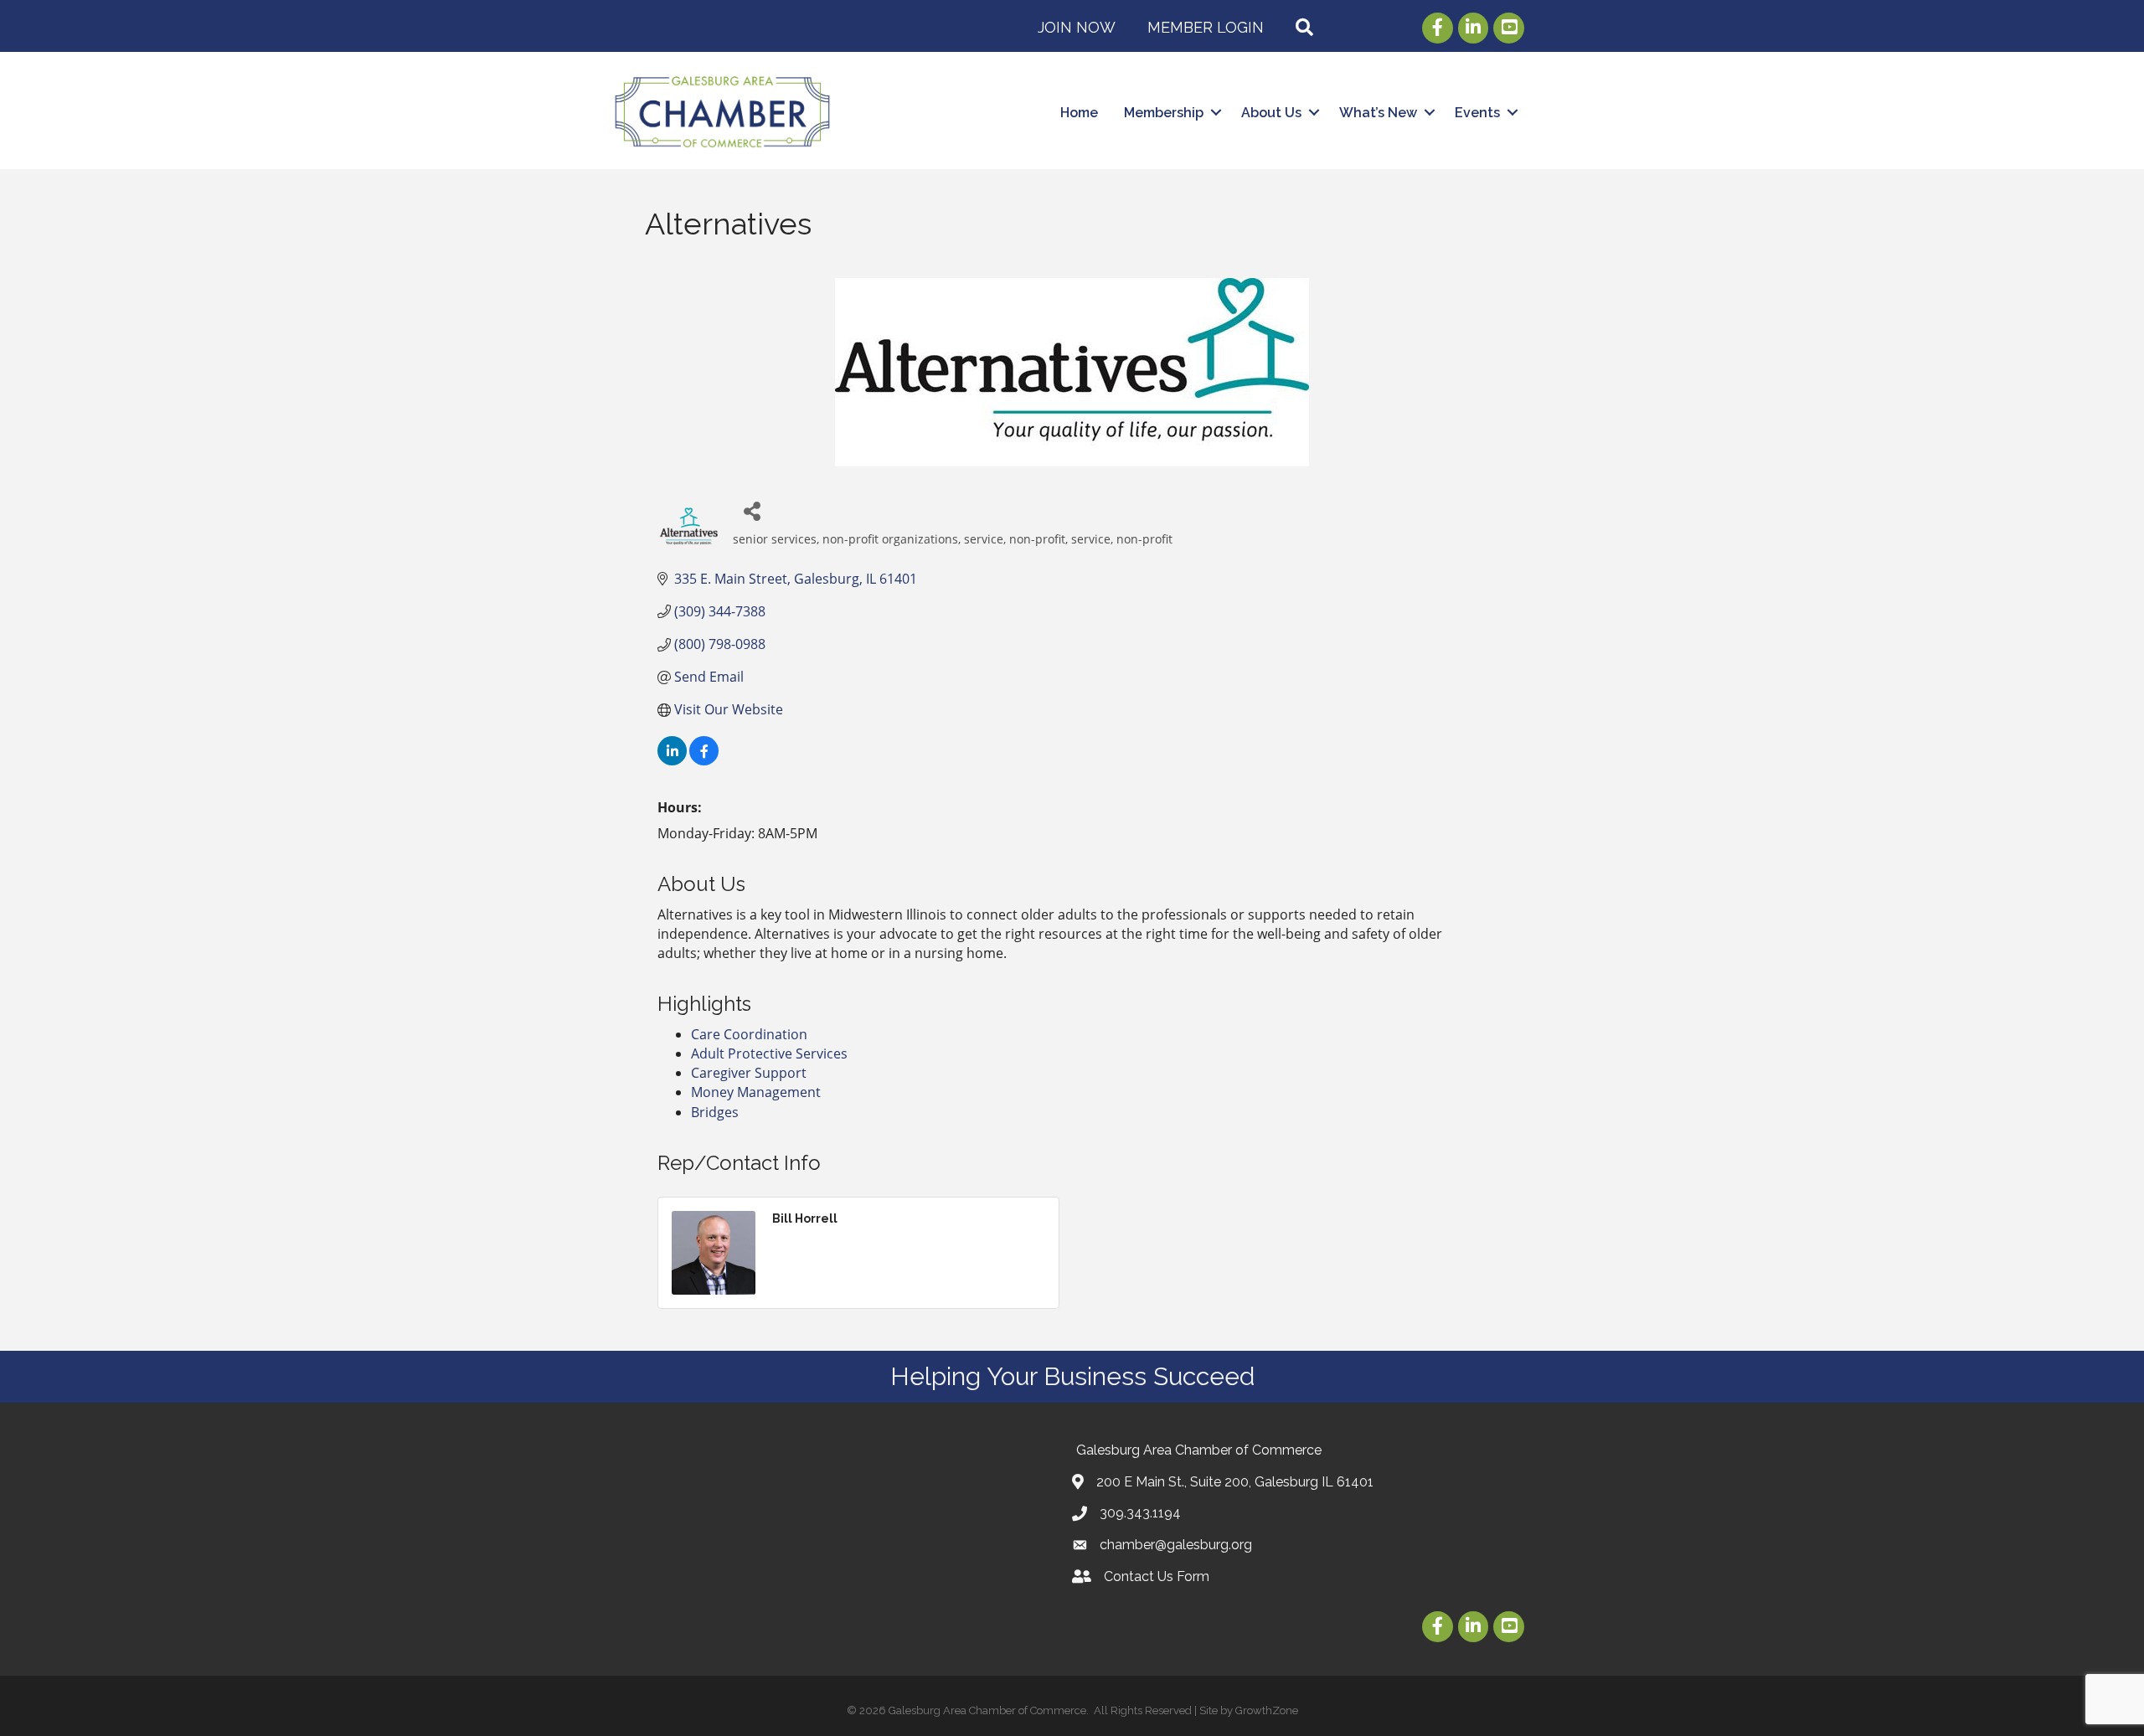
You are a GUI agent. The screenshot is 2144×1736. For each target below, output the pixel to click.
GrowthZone (1267, 1710)
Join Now (1077, 27)
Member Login (1206, 27)
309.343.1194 (1140, 1513)
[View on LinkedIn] (672, 760)
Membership (1164, 113)
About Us (1271, 113)
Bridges (715, 1112)
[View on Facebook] (704, 760)
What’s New (1378, 113)
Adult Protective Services (769, 1053)
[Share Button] (752, 510)
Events (1477, 113)
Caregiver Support (749, 1073)
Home (1079, 113)
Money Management (756, 1092)
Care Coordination (749, 1034)
